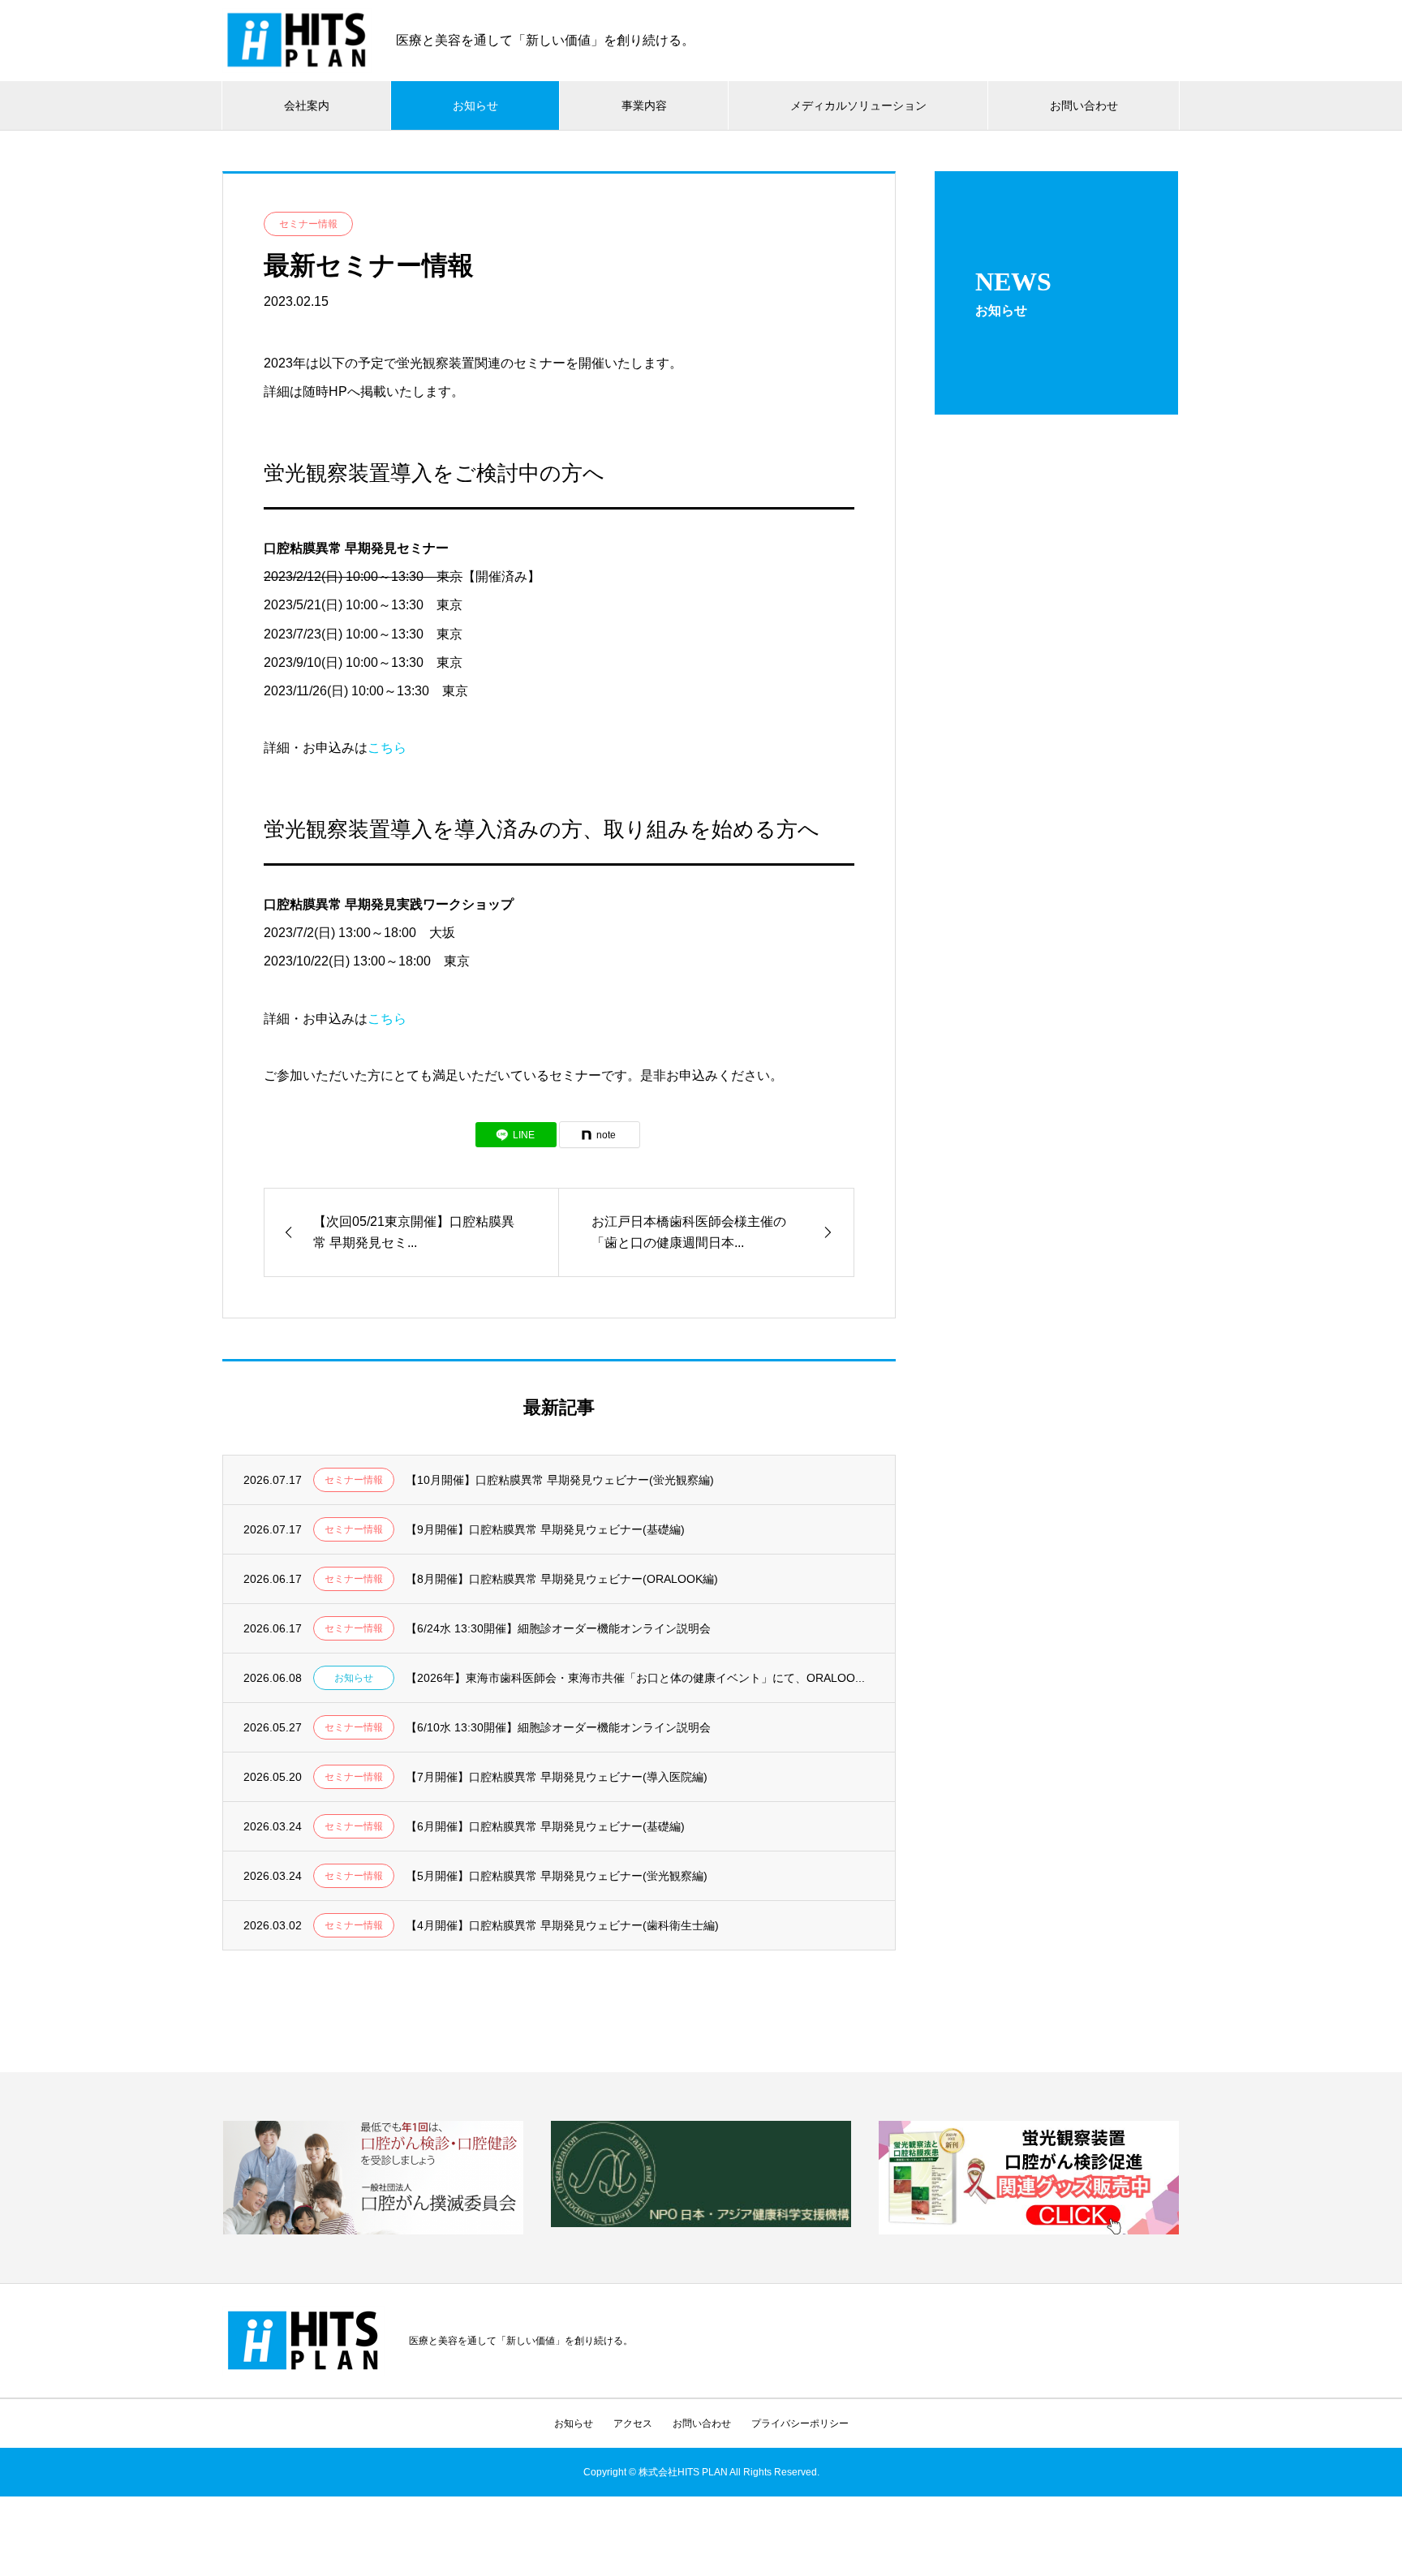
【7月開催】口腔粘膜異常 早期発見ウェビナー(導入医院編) (557, 1777)
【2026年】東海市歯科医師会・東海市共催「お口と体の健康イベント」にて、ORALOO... (635, 1678)
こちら (387, 748)
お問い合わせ (1084, 105)
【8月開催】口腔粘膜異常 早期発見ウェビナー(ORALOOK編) (562, 1579)
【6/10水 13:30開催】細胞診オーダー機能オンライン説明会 (558, 1727)
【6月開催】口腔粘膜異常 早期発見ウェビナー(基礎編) (545, 1826)
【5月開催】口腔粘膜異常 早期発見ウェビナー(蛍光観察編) (557, 1876)
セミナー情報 (308, 224)
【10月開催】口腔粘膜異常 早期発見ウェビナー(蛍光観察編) (560, 1480)
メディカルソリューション (858, 105)
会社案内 (307, 105)
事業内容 (644, 105)
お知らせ (475, 105)
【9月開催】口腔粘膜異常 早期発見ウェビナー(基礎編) (545, 1529)
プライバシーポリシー (800, 2423)
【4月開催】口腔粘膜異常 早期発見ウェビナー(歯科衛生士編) (562, 1925)
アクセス (633, 2423)
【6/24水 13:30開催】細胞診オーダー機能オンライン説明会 (558, 1628)
